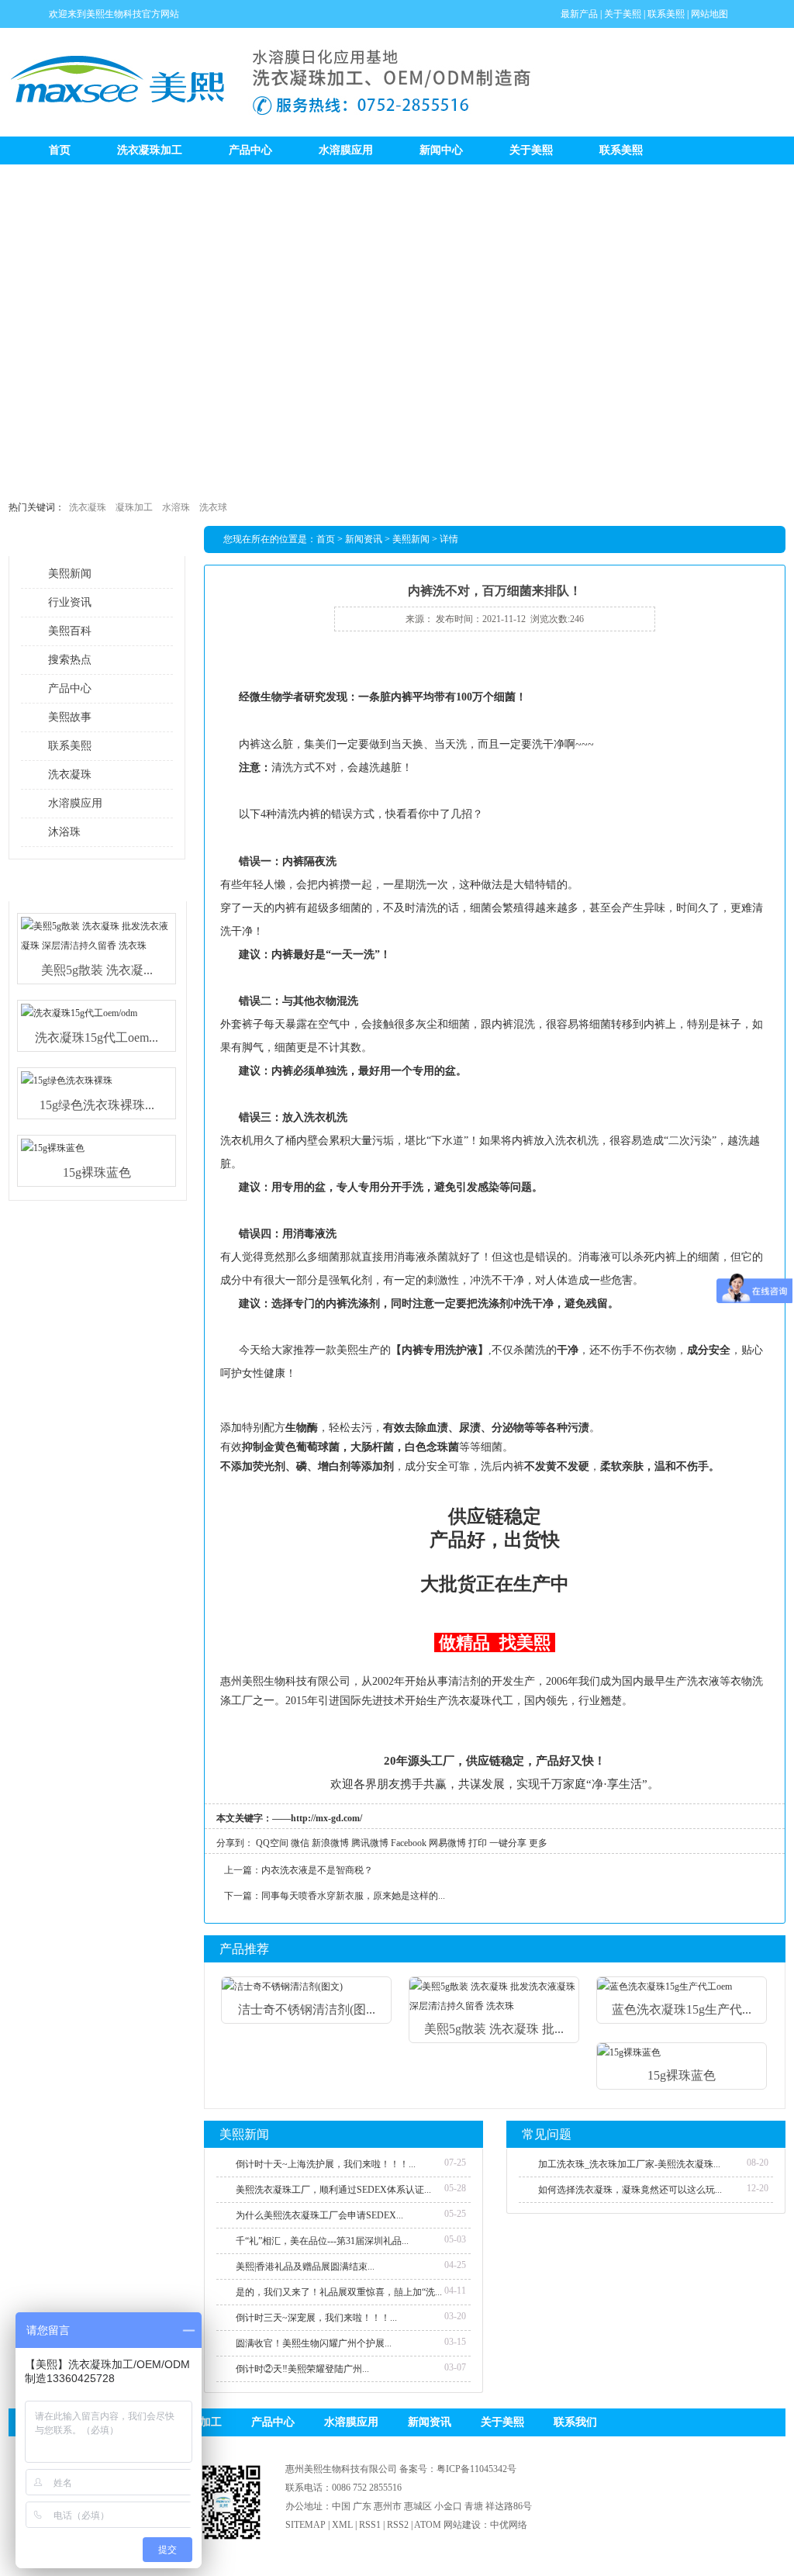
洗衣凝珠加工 (150, 150)
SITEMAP (306, 2525)
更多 (538, 1843)
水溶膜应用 (346, 150)
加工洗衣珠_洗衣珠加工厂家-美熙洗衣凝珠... (629, 2164)
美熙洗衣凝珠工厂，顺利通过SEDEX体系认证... (333, 2190)
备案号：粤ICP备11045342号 (458, 2469)
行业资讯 (70, 602)
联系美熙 (666, 14)
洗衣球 (213, 507)
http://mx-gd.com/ (326, 1818)
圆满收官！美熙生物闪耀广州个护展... (314, 2343)
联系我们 (575, 2422)
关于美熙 (623, 14)
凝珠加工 (134, 507)
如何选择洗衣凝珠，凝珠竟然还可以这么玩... (630, 2190)
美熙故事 (70, 717)
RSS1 (370, 2525)
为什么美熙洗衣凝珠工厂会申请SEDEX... (319, 2215)
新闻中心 (441, 150)
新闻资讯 (364, 539)
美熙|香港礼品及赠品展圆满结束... (305, 2267)
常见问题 (547, 2134)
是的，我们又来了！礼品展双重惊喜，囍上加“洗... (339, 2292)
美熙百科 (70, 631)
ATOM (428, 2525)
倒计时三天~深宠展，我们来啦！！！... (316, 2318)
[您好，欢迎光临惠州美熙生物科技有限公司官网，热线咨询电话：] (397, 327)
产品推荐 (244, 1949)
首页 (60, 150)
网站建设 (462, 2525)
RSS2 (398, 2525)
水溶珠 (176, 507)
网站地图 (709, 14)
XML (342, 2525)
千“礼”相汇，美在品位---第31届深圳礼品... (322, 2241)
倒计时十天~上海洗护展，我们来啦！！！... (326, 2164)
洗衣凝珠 (88, 507)
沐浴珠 (64, 832)
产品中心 (250, 150)
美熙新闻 (70, 574)
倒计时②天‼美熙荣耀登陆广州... (302, 2369)
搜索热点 (70, 660)
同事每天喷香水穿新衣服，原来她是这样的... (353, 1896)
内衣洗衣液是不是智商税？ (317, 1870)
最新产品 (579, 14)
